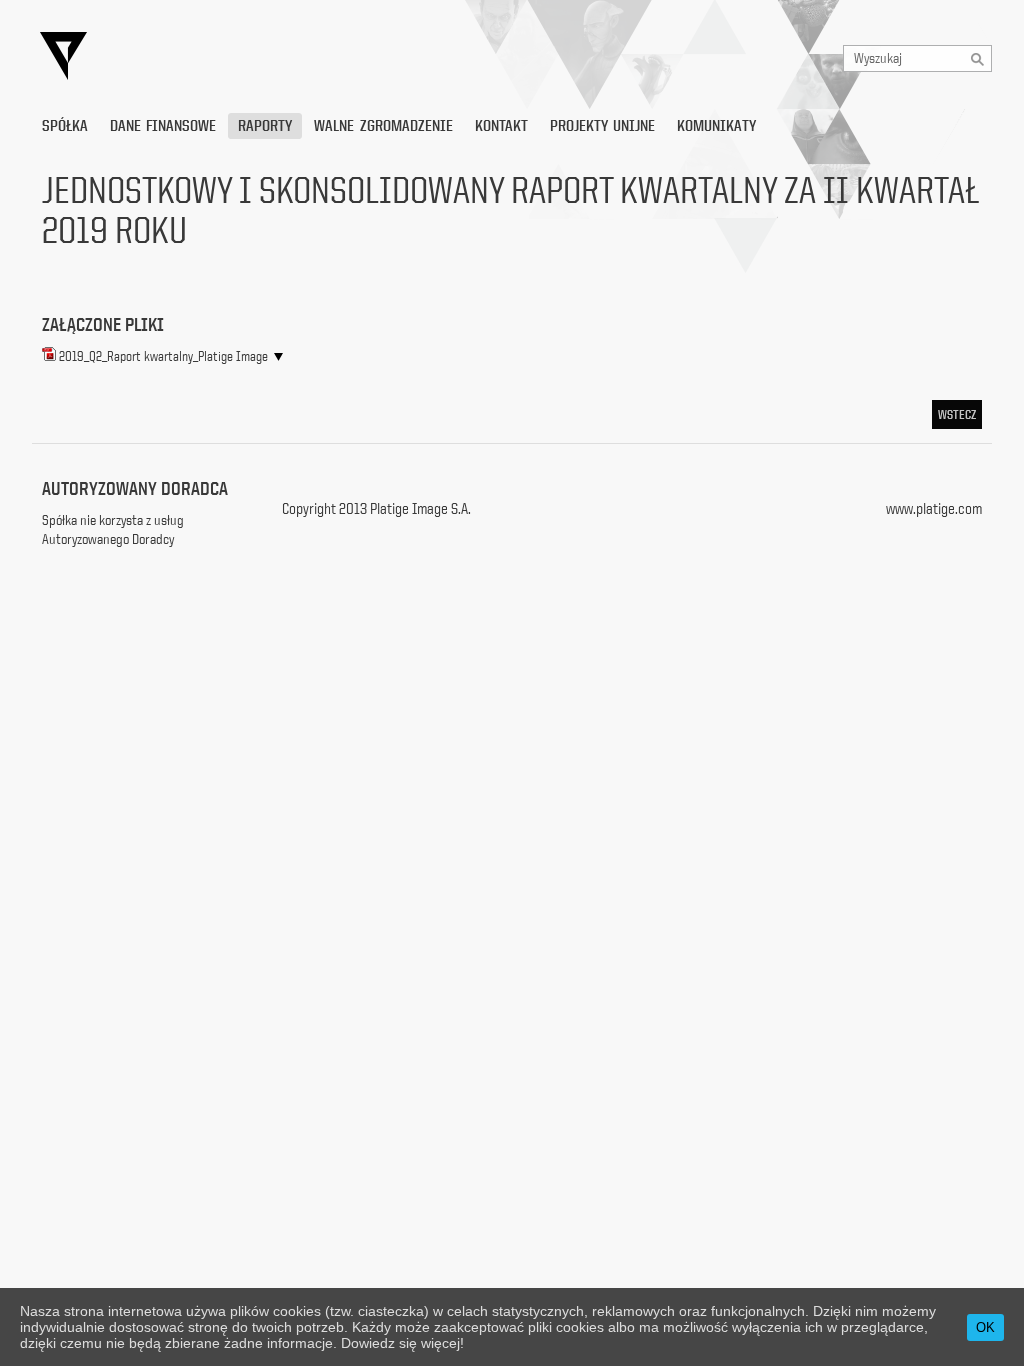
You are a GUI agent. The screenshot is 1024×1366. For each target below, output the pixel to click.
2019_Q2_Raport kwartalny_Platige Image (163, 356)
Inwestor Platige (247, 56)
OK (985, 1327)
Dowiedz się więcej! (402, 1343)
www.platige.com (934, 508)
